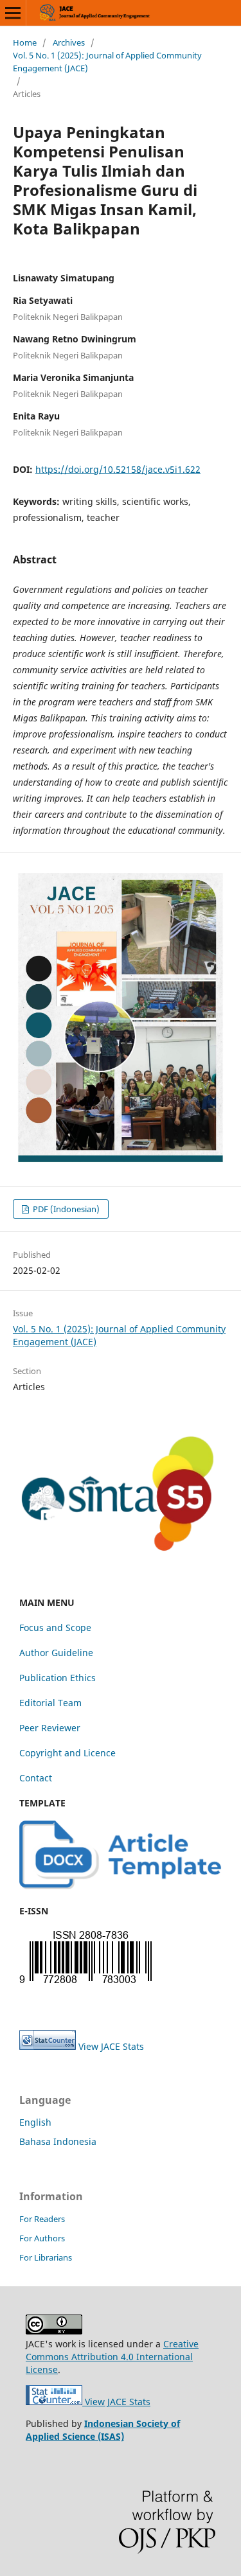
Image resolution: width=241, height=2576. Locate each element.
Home (25, 42)
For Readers (42, 2219)
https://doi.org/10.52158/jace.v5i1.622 (118, 469)
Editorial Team (50, 1703)
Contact (36, 1778)
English (35, 2122)
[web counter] (48, 2046)
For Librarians (46, 2257)
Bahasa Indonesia (58, 2141)
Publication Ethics (58, 1678)
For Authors (42, 2238)
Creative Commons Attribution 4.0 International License (112, 2357)
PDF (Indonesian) (65, 1209)
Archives (69, 42)
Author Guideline (56, 1653)
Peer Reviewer (50, 1728)
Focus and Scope (55, 1628)
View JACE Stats (111, 2046)
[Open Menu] (13, 13)
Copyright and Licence (67, 1753)
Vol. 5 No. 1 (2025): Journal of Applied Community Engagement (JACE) (107, 62)
